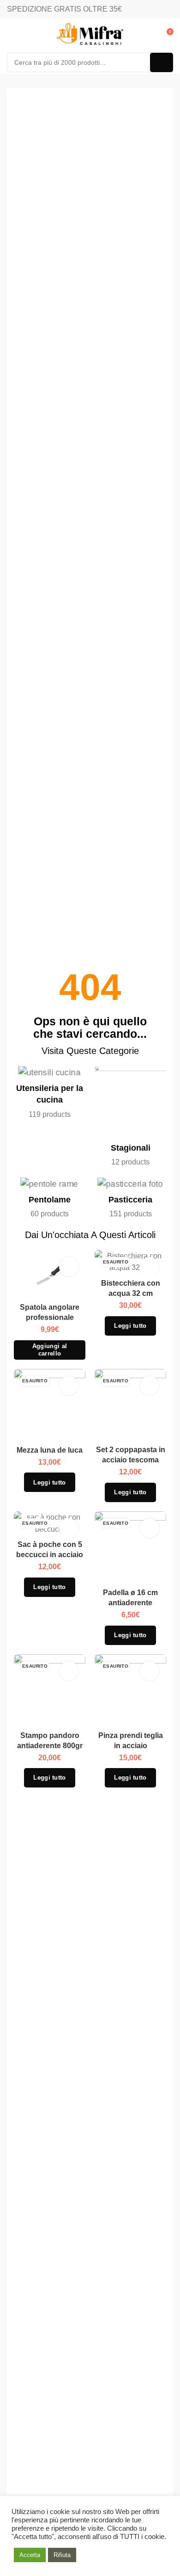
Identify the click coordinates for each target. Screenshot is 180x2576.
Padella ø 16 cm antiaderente (130, 1598)
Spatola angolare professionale (50, 1312)
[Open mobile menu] (11, 35)
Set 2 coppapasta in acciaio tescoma (131, 1455)
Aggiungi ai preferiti (69, 1267)
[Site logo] (90, 35)
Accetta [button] (30, 2555)
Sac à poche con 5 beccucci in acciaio (50, 1550)
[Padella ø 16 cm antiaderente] (131, 1547)
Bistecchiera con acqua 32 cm (131, 1288)
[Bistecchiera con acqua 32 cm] (131, 1262)
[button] (50, 1350)
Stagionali (131, 1148)
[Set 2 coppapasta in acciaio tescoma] (131, 1404)
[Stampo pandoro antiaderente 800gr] (50, 1690)
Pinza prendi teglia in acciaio (131, 1741)
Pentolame (50, 1200)
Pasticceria (130, 1200)
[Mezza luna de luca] (50, 1405)
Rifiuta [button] (62, 2555)
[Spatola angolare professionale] (50, 1274)
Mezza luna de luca (50, 1450)
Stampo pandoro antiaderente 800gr (50, 1741)
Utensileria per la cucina (50, 1094)
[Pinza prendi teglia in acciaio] (131, 1690)
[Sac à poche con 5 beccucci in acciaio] (50, 1523)
